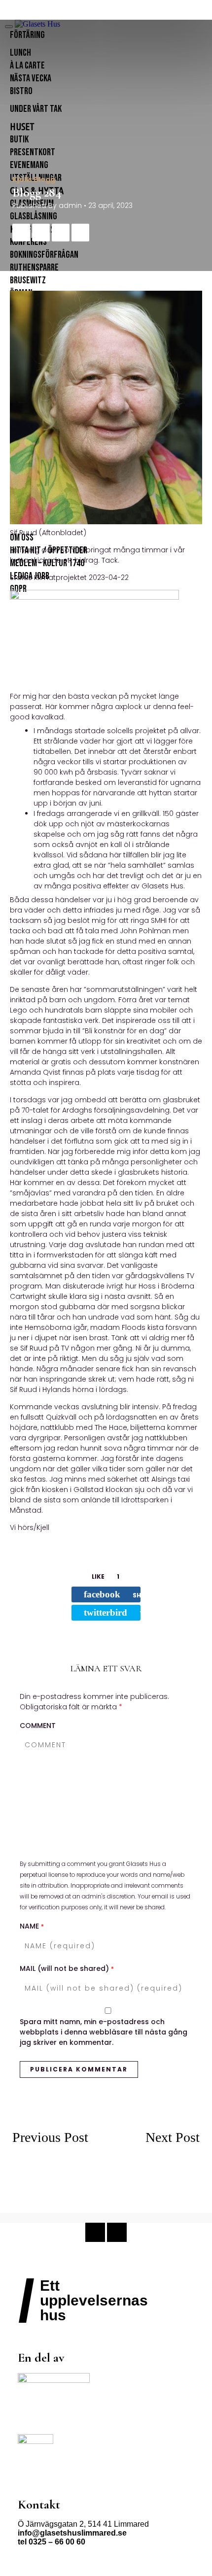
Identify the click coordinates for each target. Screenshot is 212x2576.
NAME (32, 1926)
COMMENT (38, 1726)
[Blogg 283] (59, 2199)
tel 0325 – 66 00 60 (52, 2542)
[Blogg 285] (153, 2172)
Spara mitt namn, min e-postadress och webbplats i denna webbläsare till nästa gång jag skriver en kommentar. (104, 2032)
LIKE (106, 1576)
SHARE (112, 1594)
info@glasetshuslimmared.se (72, 2533)
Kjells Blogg (34, 179)
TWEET (112, 1612)
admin (70, 205)
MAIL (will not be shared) (67, 1968)
